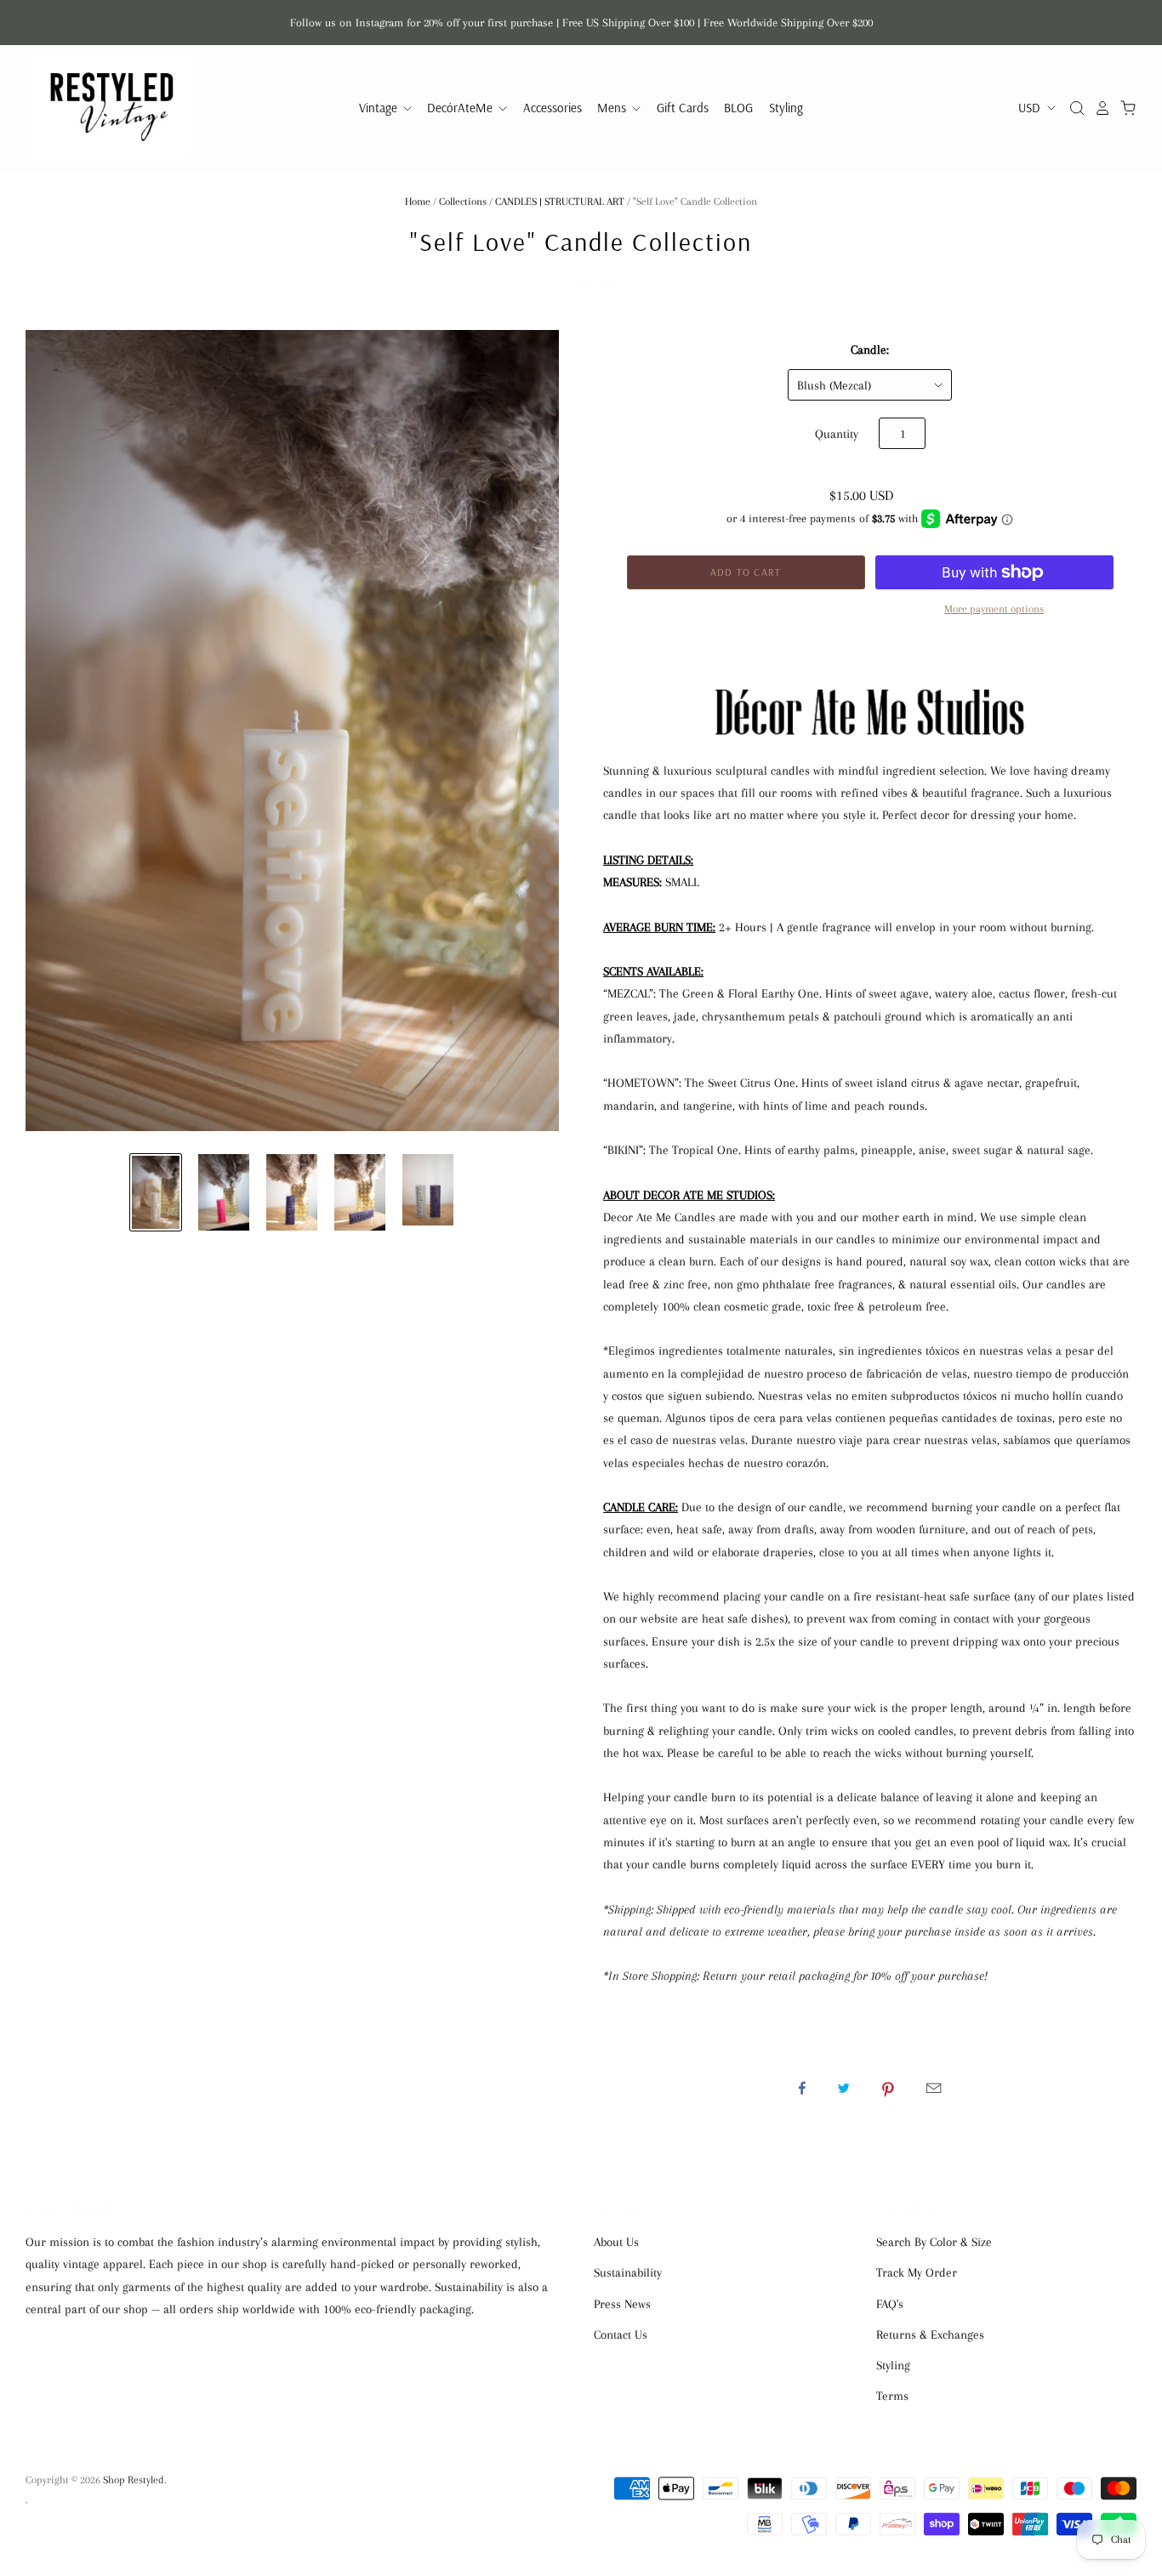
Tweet (844, 2088)
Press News (622, 2304)
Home (418, 202)
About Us (616, 2242)
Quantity (837, 434)
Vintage (380, 108)
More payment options (994, 609)
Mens (613, 108)
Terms (892, 2396)
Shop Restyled (134, 2480)
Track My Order (917, 2272)
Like (802, 2088)
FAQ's (890, 2304)
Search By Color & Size (934, 2242)
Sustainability (628, 2272)
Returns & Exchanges (930, 2334)
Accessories (553, 108)
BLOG (738, 108)
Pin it (888, 2088)
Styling (786, 108)
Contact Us (621, 2334)
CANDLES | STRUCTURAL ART (560, 202)
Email (934, 2088)
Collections (463, 202)
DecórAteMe (461, 108)
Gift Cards (683, 108)
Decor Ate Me (581, 282)
